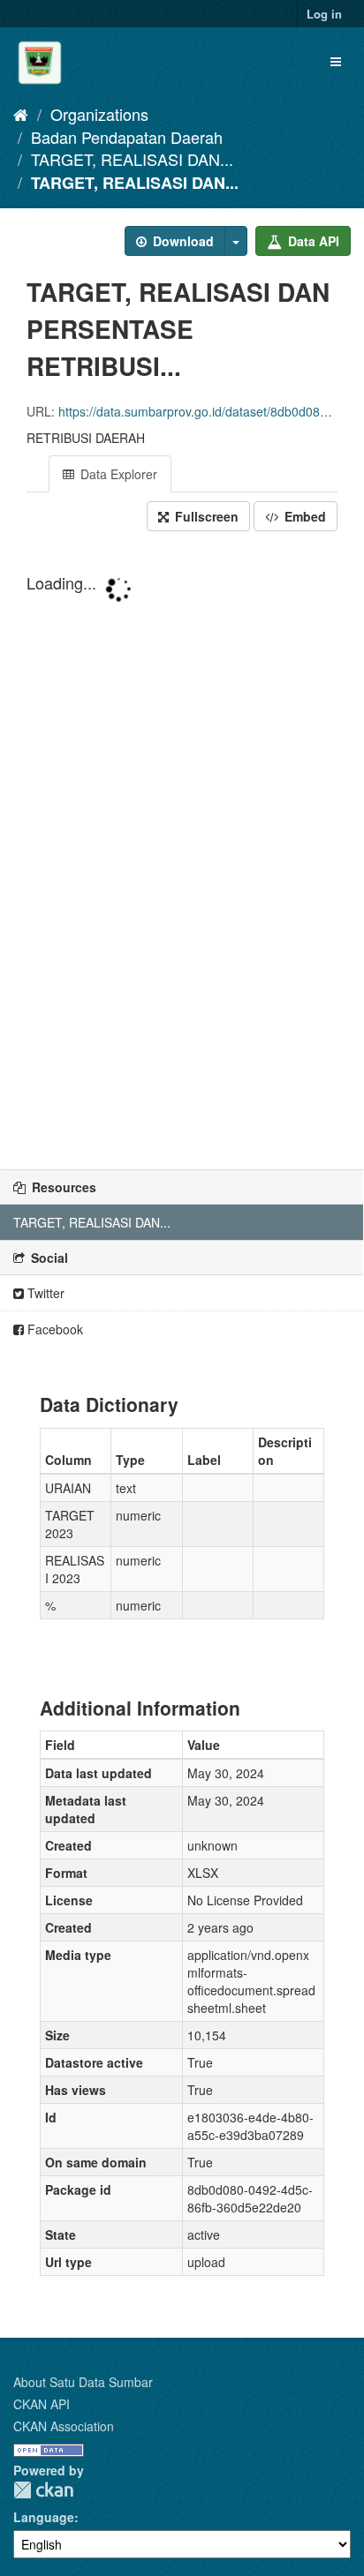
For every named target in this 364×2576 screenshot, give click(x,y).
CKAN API (42, 2404)
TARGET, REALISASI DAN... (132, 159)
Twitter (44, 1293)
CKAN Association (64, 2426)
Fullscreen (205, 516)
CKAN (43, 2490)
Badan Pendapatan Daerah (127, 137)
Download (182, 241)
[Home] (21, 114)
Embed (303, 516)
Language (44, 2517)
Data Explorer (117, 474)
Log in (324, 14)
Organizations (99, 114)
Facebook (53, 1329)
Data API (312, 241)
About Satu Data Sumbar (83, 2382)
